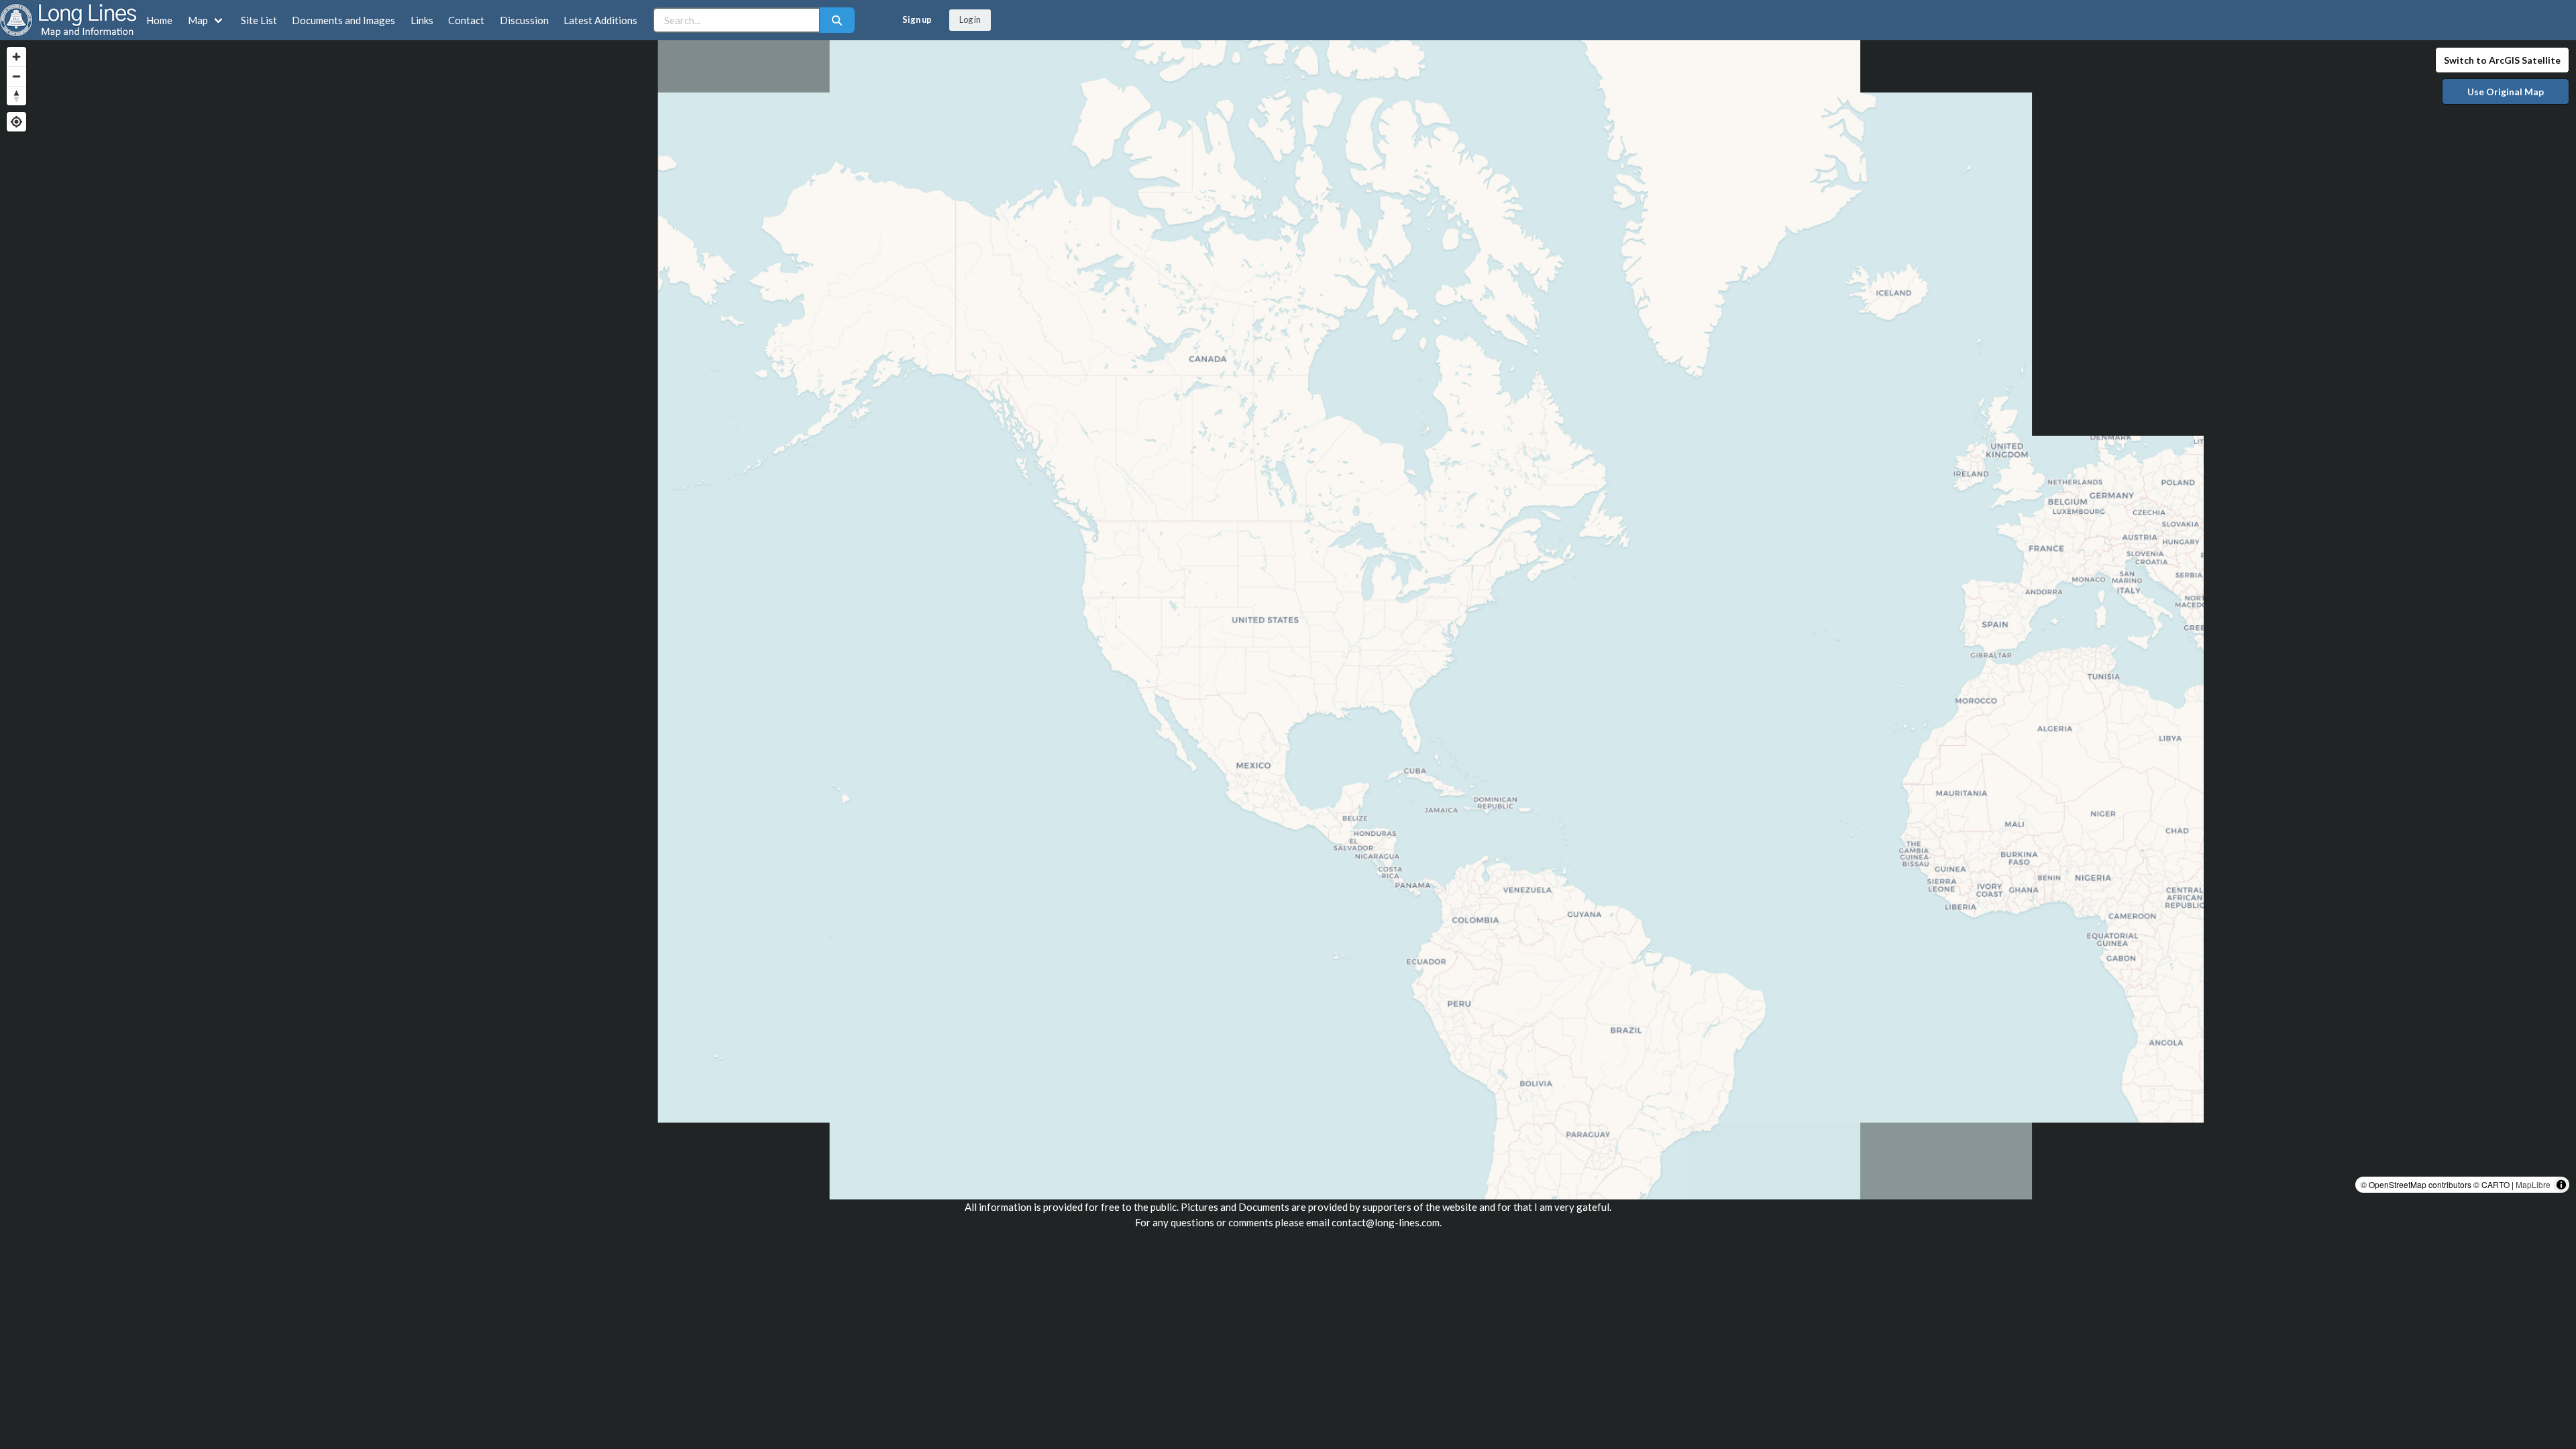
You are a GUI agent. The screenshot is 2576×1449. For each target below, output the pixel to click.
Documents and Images (343, 20)
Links (422, 20)
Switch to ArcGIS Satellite (2502, 60)
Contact (466, 20)
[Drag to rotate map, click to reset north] (16, 96)
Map (198, 20)
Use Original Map (2506, 92)
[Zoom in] (16, 57)
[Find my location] (16, 122)
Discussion (524, 20)
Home (159, 20)
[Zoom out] (16, 76)
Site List (259, 20)
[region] (1288, 620)
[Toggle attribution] (2561, 1185)
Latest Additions (600, 20)
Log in (970, 19)
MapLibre (2533, 1184)
